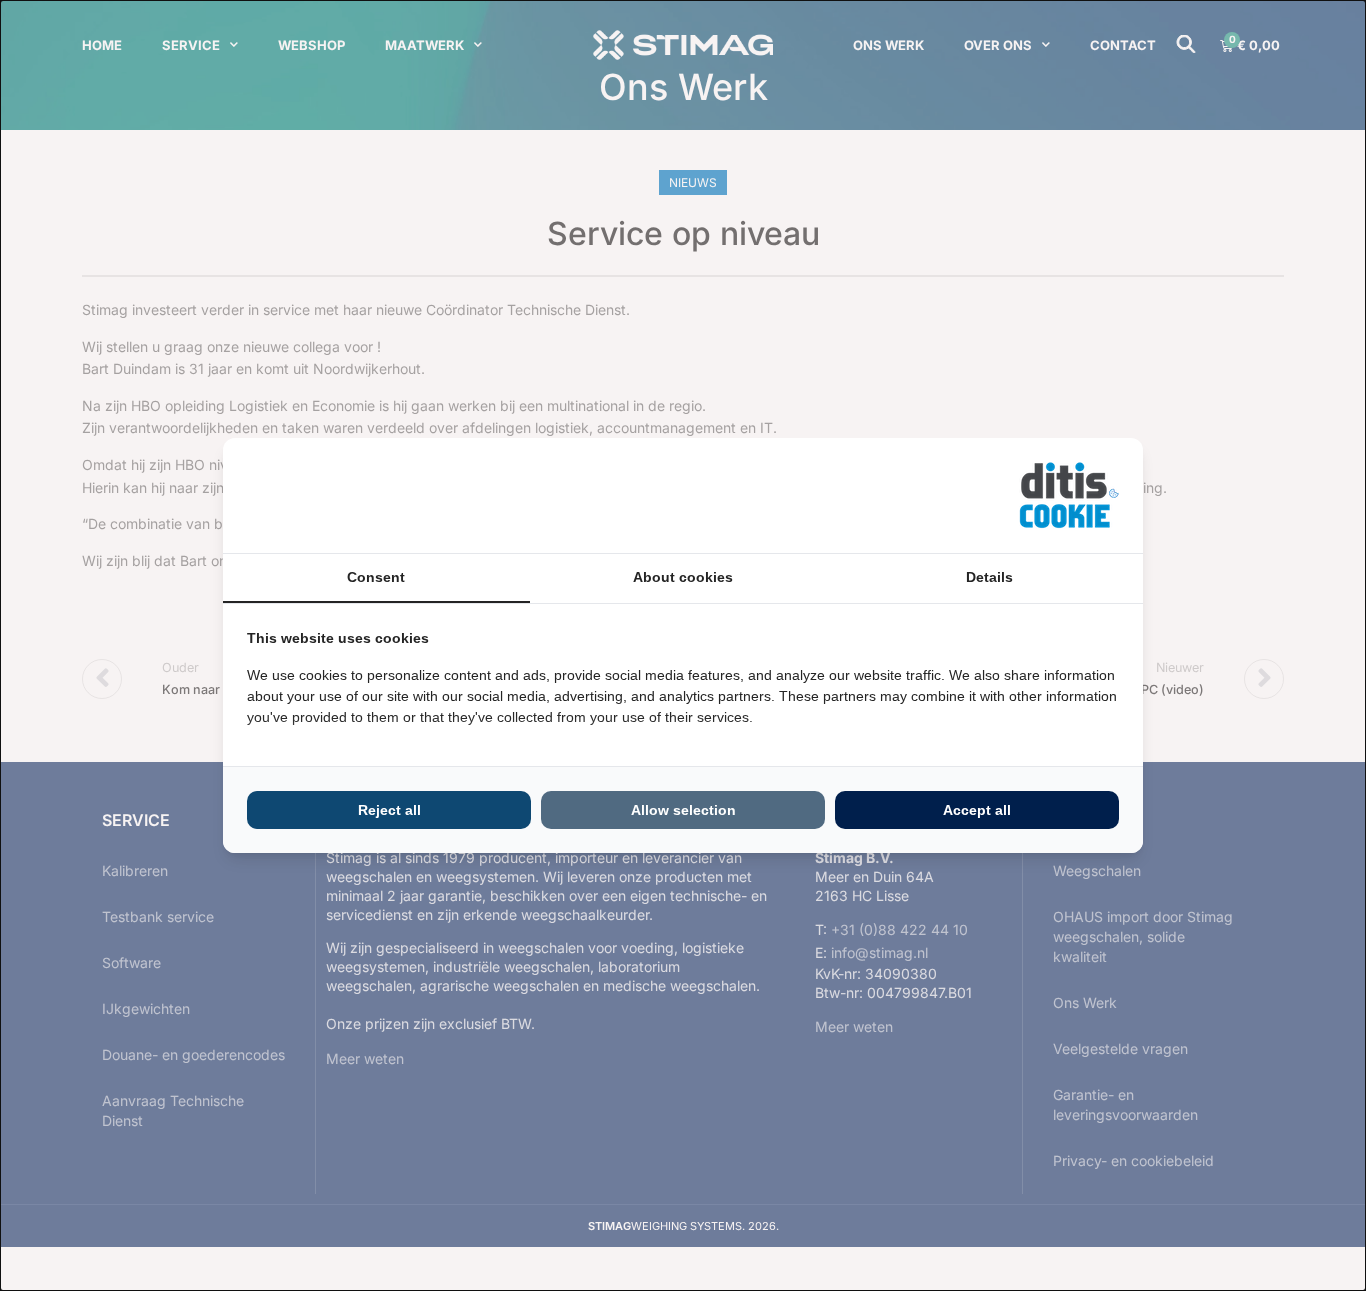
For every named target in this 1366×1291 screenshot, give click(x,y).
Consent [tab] (376, 577)
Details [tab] (989, 577)
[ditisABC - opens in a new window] (1069, 495)
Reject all (389, 810)
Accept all (977, 810)
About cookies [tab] (683, 577)
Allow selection (683, 810)
